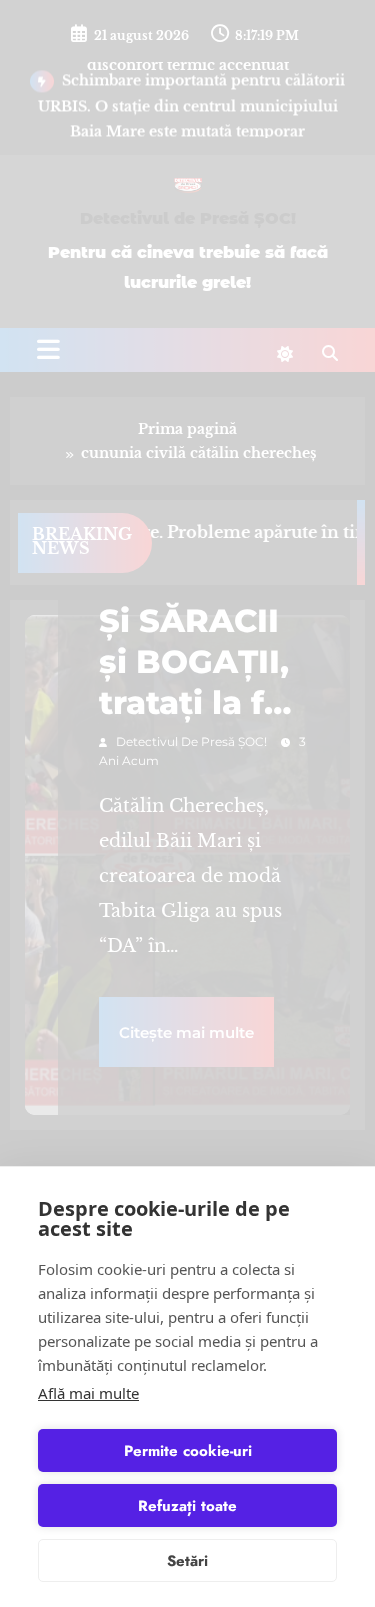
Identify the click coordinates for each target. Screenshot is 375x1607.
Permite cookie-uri (188, 1451)
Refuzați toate (187, 1506)
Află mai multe (88, 1393)
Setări (187, 1561)
